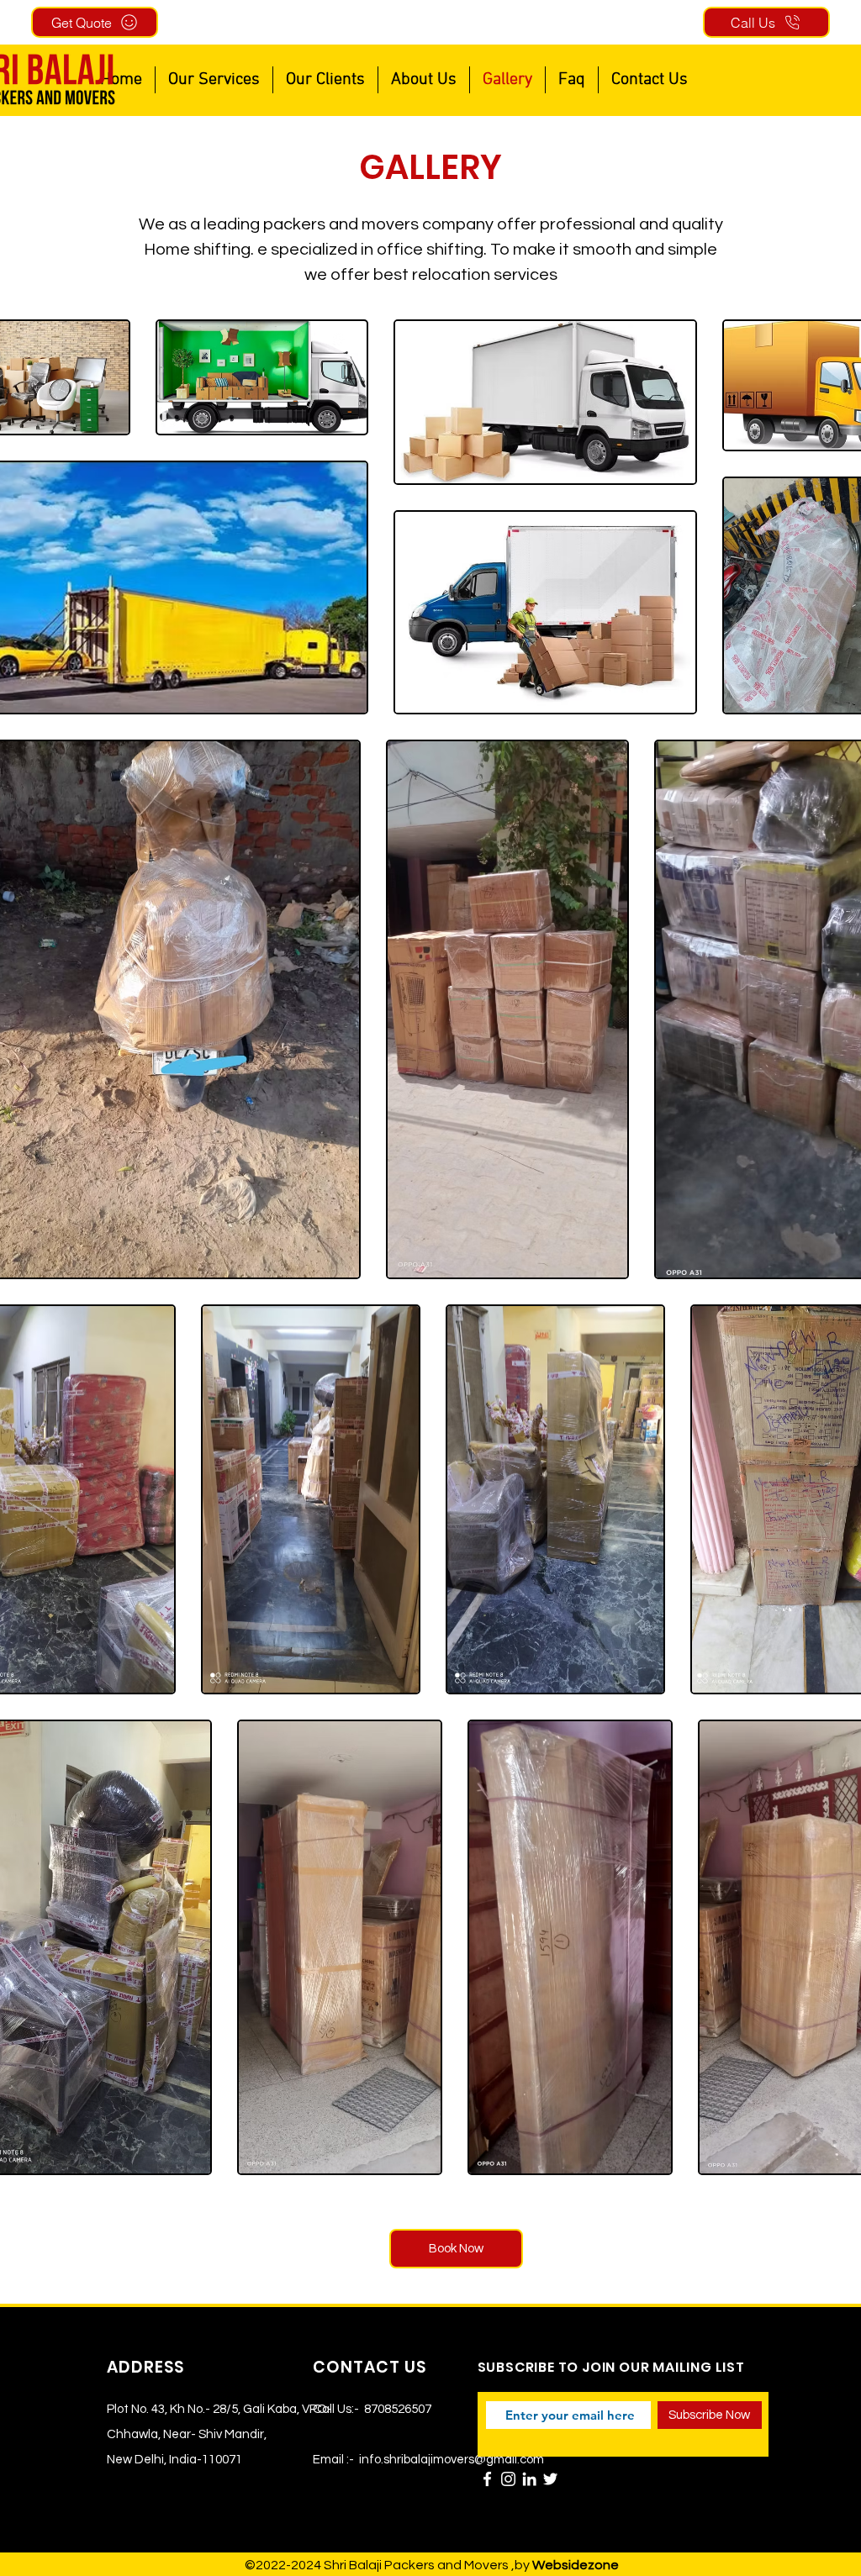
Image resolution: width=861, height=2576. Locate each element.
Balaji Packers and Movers (429, 2565)
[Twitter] (550, 2479)
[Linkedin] (529, 2479)
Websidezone (576, 2565)
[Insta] (508, 2479)
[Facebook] (487, 2479)
